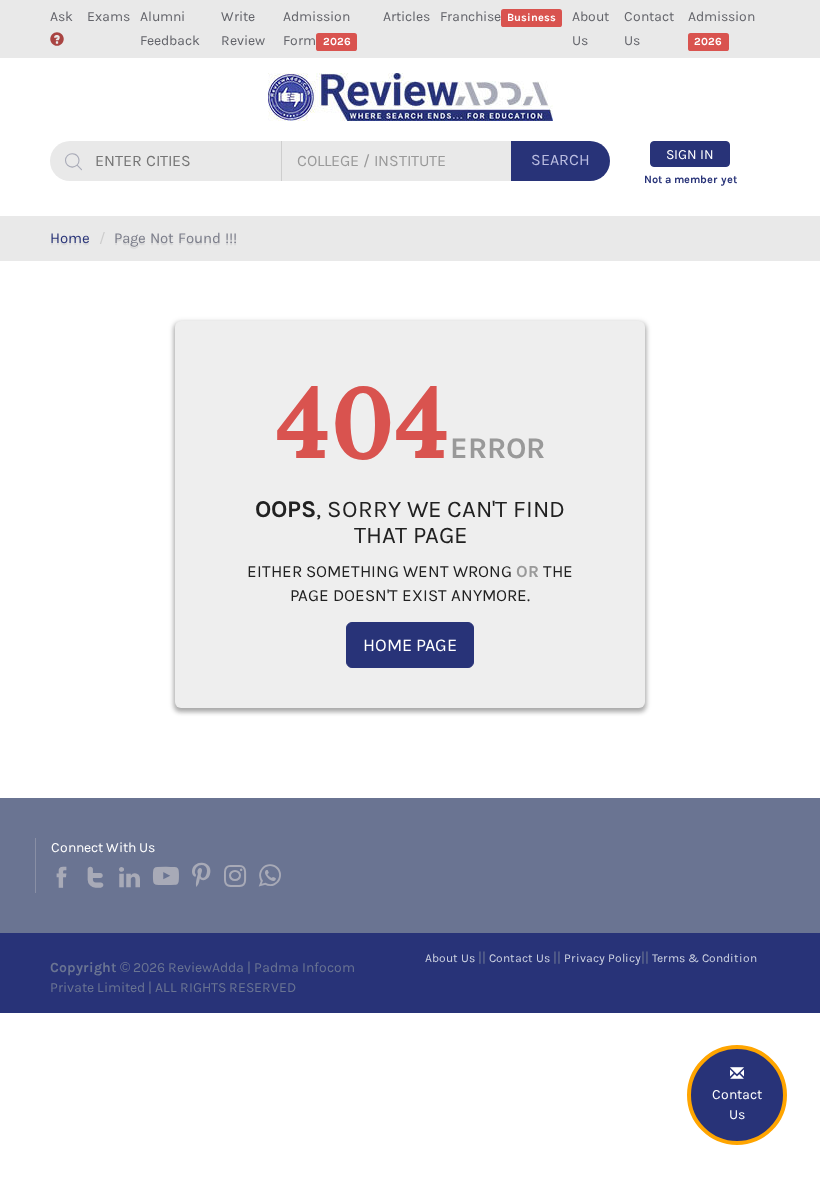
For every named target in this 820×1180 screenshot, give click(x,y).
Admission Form (316, 28)
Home (70, 238)
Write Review (243, 28)
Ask (61, 16)
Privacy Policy (602, 958)
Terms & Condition (704, 958)
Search (560, 159)
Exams (108, 16)
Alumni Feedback (170, 28)
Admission (721, 28)
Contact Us (649, 28)
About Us (590, 28)
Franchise (498, 16)
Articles (406, 16)
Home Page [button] (410, 645)
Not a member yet (690, 179)
